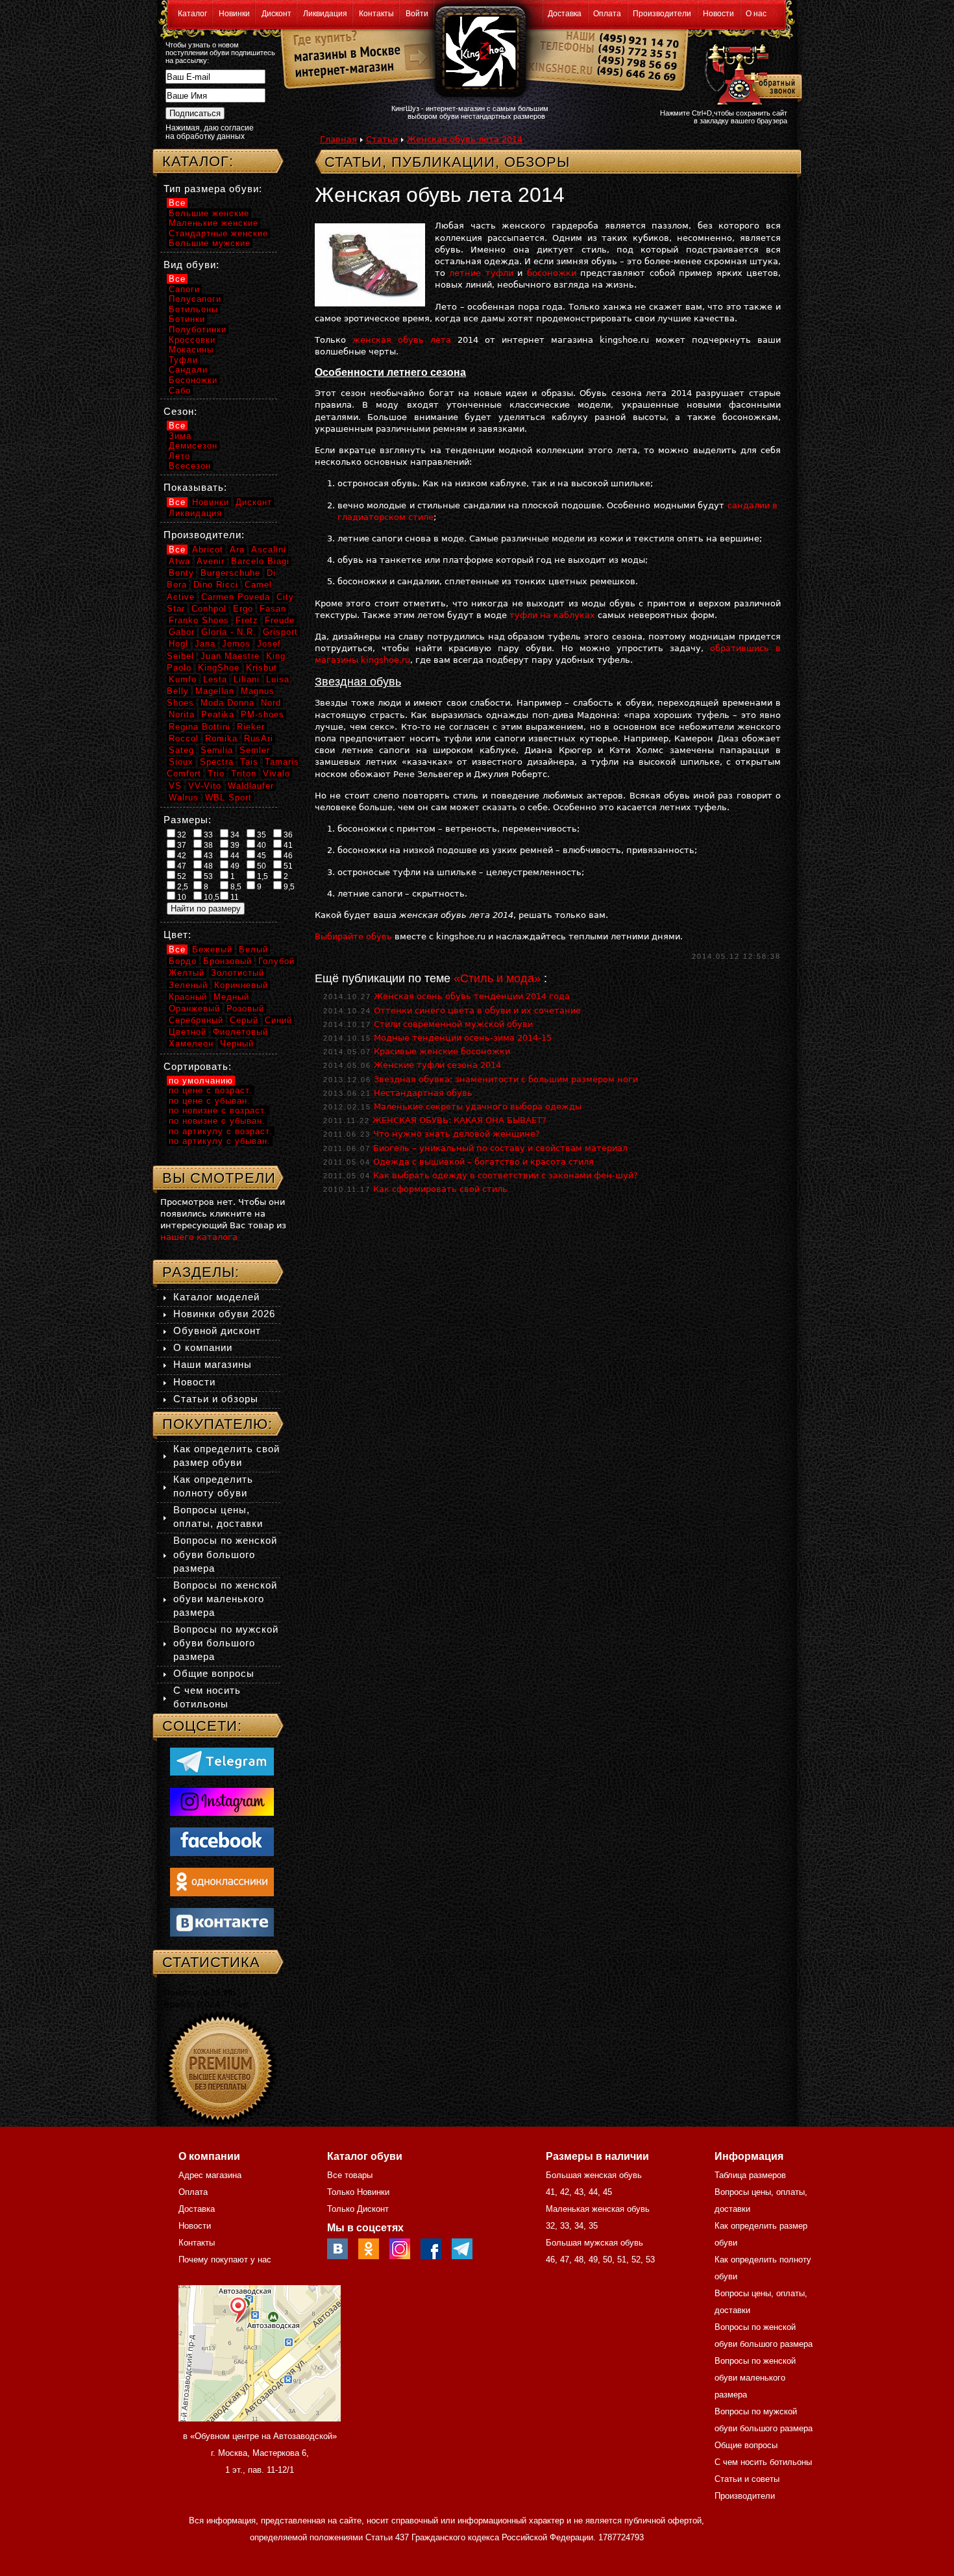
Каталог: (198, 161)
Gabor (182, 632)
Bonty (181, 573)
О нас (756, 14)
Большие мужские (210, 243)
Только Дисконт (358, 2209)
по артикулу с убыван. (220, 1141)
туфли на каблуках (552, 615)
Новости (718, 14)
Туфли (183, 360)
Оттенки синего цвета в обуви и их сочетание (477, 1010)
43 (207, 856)
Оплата (607, 14)
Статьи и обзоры (216, 1399)
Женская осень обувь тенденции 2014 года (472, 996)
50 (261, 866)
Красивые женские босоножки (442, 1051)
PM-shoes (263, 714)
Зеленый (188, 985)
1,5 (262, 876)
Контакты (376, 14)
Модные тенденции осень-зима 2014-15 (463, 1038)
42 (181, 856)
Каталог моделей (216, 1297)
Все (177, 203)
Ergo (243, 609)
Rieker (251, 727)
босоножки (552, 273)
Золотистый (238, 973)
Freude (280, 620)
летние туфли (481, 273)
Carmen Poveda (236, 597)
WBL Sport (228, 798)
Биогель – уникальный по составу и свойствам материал (500, 1148)
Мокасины (191, 350)
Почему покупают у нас (225, 2260)
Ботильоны (193, 309)
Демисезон (193, 446)
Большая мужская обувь (594, 2243)
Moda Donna (227, 703)
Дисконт (276, 14)
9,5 (288, 887)
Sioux (181, 762)
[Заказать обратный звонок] (751, 73)
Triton (244, 774)
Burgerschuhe (230, 573)
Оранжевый (194, 1009)
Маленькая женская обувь (598, 2209)
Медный (231, 997)
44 (234, 856)
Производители (662, 14)
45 (261, 856)
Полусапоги (195, 299)
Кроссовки (192, 340)
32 (181, 835)
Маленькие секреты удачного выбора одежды (478, 1107)
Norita (182, 714)
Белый (253, 949)
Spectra (217, 762)
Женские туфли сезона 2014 (437, 1065)
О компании (203, 1347)
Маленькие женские (214, 223)
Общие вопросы (214, 1673)
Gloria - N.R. (229, 632)
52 (181, 876)
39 (234, 845)
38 (207, 845)
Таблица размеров (750, 2175)
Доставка (565, 14)
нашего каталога (199, 1237)
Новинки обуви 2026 (224, 1314)
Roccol (184, 738)
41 (287, 845)
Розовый (245, 1009)
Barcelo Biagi (260, 561)
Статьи (382, 139)
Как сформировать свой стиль (440, 1189)
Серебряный (196, 1020)
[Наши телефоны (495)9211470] (638, 61)
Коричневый (241, 985)
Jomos (236, 644)
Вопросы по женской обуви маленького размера (225, 1599)
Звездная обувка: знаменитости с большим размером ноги (506, 1079)
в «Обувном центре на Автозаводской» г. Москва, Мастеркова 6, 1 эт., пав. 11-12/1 (260, 2453)
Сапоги (184, 289)
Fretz (247, 620)
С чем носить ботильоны (763, 2462)
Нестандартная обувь (423, 1093)
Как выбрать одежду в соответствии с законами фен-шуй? (506, 1175)
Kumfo (183, 679)
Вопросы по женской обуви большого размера (225, 1554)
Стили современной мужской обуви (453, 1024)
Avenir (211, 561)
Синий (278, 1020)
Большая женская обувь (594, 2175)
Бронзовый (227, 961)
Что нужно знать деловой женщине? (457, 1134)
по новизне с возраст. (218, 1110)
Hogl (178, 644)
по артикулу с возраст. (221, 1131)
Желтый (187, 973)
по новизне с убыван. (217, 1121)
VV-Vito (205, 786)
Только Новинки (358, 2192)
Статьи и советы (747, 2479)
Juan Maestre (230, 656)
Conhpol (209, 609)
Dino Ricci (216, 585)
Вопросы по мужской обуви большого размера (226, 1643)
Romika (221, 738)
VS (175, 786)
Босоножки (193, 380)
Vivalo (276, 774)
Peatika (218, 714)
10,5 (211, 897)
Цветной (188, 1032)
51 (287, 866)
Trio (216, 774)
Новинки (234, 14)
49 (234, 866)
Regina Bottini (200, 727)
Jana (205, 644)
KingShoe (219, 668)
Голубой (276, 961)
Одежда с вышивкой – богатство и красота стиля (483, 1162)
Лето (179, 456)
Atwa (179, 561)
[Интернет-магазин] (342, 72)
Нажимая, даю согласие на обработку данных (210, 132)
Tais (249, 762)
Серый (244, 1020)
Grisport (280, 632)
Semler (255, 750)
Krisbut (262, 668)
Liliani (247, 679)
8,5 (235, 887)
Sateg (181, 750)
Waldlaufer (251, 786)
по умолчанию (201, 1081)
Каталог (192, 14)
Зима (180, 436)
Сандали (188, 370)
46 (287, 856)
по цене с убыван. (210, 1101)
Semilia (217, 750)
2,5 (182, 887)
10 (181, 897)
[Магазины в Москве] (342, 52)
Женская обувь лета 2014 (465, 139)
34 (234, 835)
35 (261, 835)
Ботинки (187, 319)
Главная (338, 139)
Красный (188, 997)
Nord (271, 703)
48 (207, 866)
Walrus (184, 798)
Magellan (215, 691)
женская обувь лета (402, 340)
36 (287, 835)
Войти (417, 14)
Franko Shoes (199, 620)
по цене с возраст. (211, 1090)
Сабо (180, 390)
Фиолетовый (240, 1032)
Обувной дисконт (217, 1331)
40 (261, 845)
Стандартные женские (218, 233)
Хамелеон (191, 1044)
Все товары (350, 2175)
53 (207, 876)
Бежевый (212, 949)
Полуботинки (198, 329)
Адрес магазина (210, 2175)
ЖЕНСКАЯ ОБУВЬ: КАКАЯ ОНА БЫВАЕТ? (459, 1120)
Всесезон (190, 466)
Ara (237, 550)
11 (234, 897)
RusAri (259, 738)
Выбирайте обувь (353, 936)
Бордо (183, 961)
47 (181, 866)
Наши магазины (213, 1364)
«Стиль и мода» (497, 978)
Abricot (208, 550)
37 (181, 845)
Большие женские (209, 213)
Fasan (273, 609)
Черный (237, 1044)
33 (207, 835)
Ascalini (269, 550)
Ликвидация (325, 14)
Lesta (215, 679)
